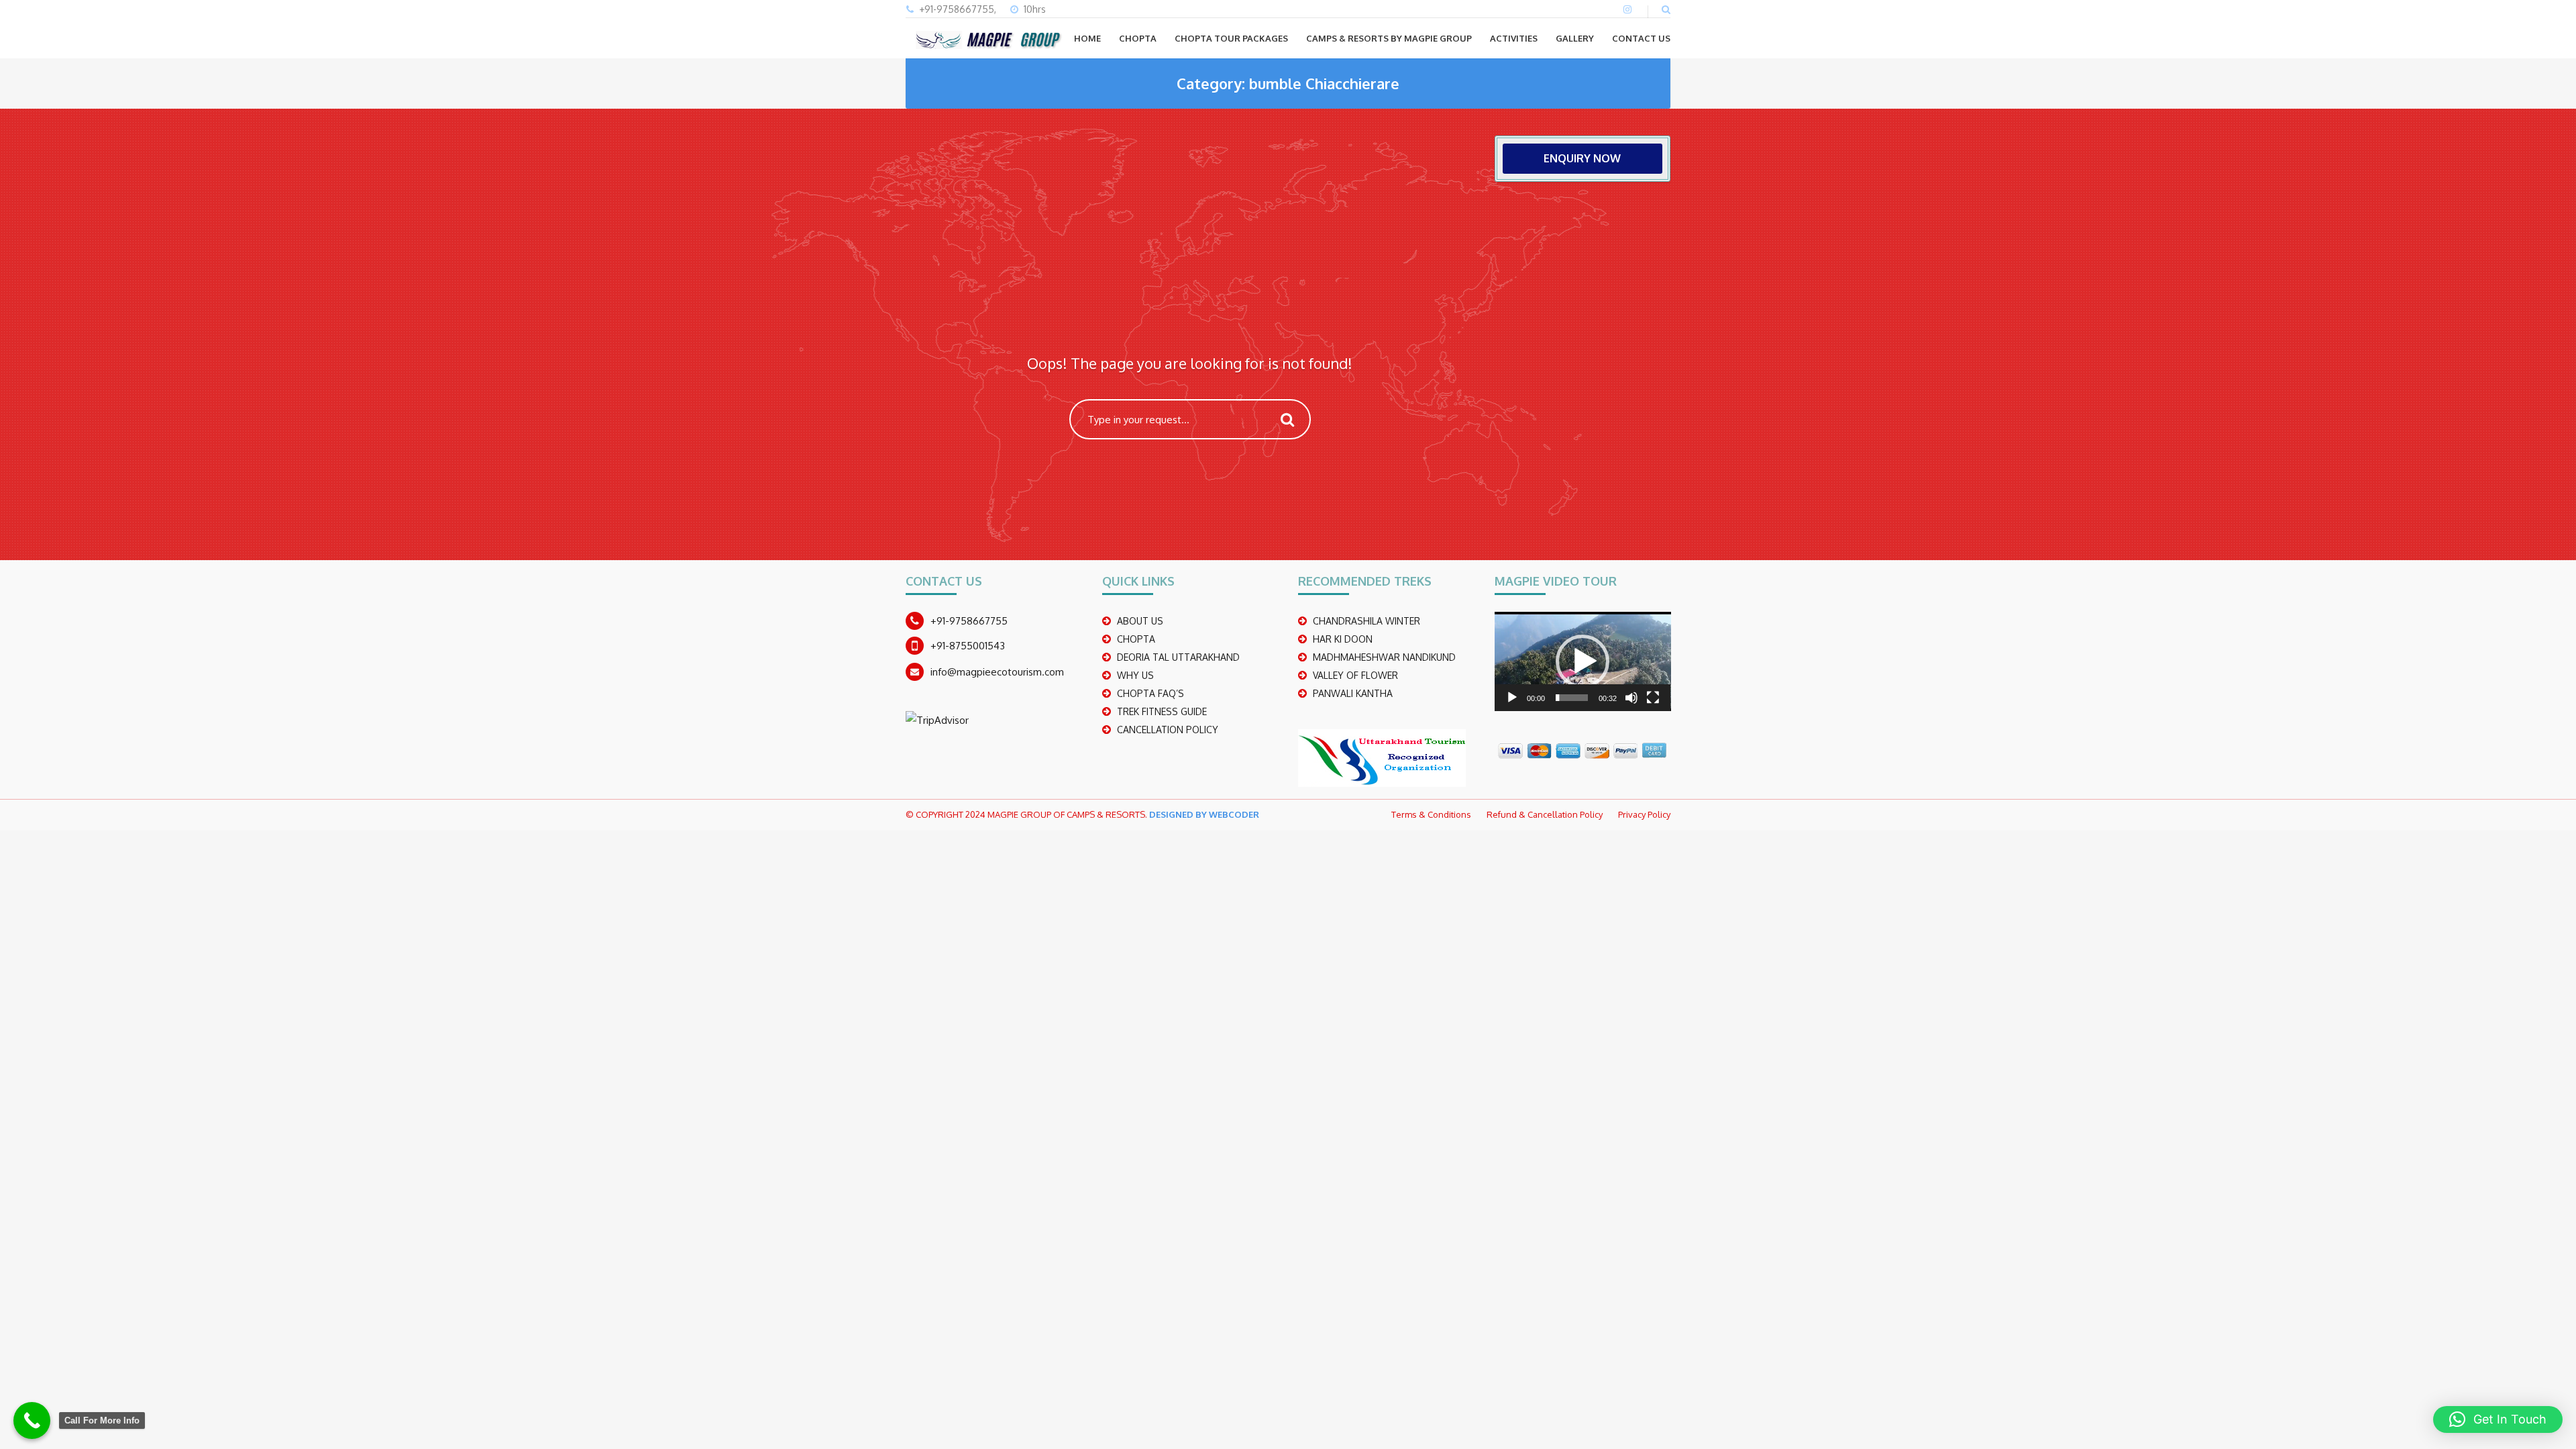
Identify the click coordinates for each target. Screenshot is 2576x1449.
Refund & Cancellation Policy (1545, 814)
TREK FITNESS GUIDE (1162, 711)
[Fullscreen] (1653, 698)
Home (1087, 38)
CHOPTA (1138, 38)
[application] (1583, 661)
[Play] (1512, 698)
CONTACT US (1641, 38)
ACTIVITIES (1514, 38)
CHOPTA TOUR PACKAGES (1231, 38)
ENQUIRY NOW (1582, 158)
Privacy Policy (1644, 814)
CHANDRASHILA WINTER (1366, 621)
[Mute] (1631, 698)
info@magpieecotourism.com (997, 672)
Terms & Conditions (1431, 814)
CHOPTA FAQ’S (1150, 693)
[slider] (1572, 698)
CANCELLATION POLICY (1168, 730)
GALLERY (1575, 38)
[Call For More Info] (32, 1420)
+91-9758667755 (969, 621)
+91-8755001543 (968, 646)
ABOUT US (1140, 621)
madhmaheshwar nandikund (1384, 657)
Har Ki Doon (1343, 639)
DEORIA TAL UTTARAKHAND (1178, 657)
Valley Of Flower (1355, 675)
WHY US (1135, 675)
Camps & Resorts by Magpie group (1389, 38)
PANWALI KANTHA (1353, 693)
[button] (1582, 661)
